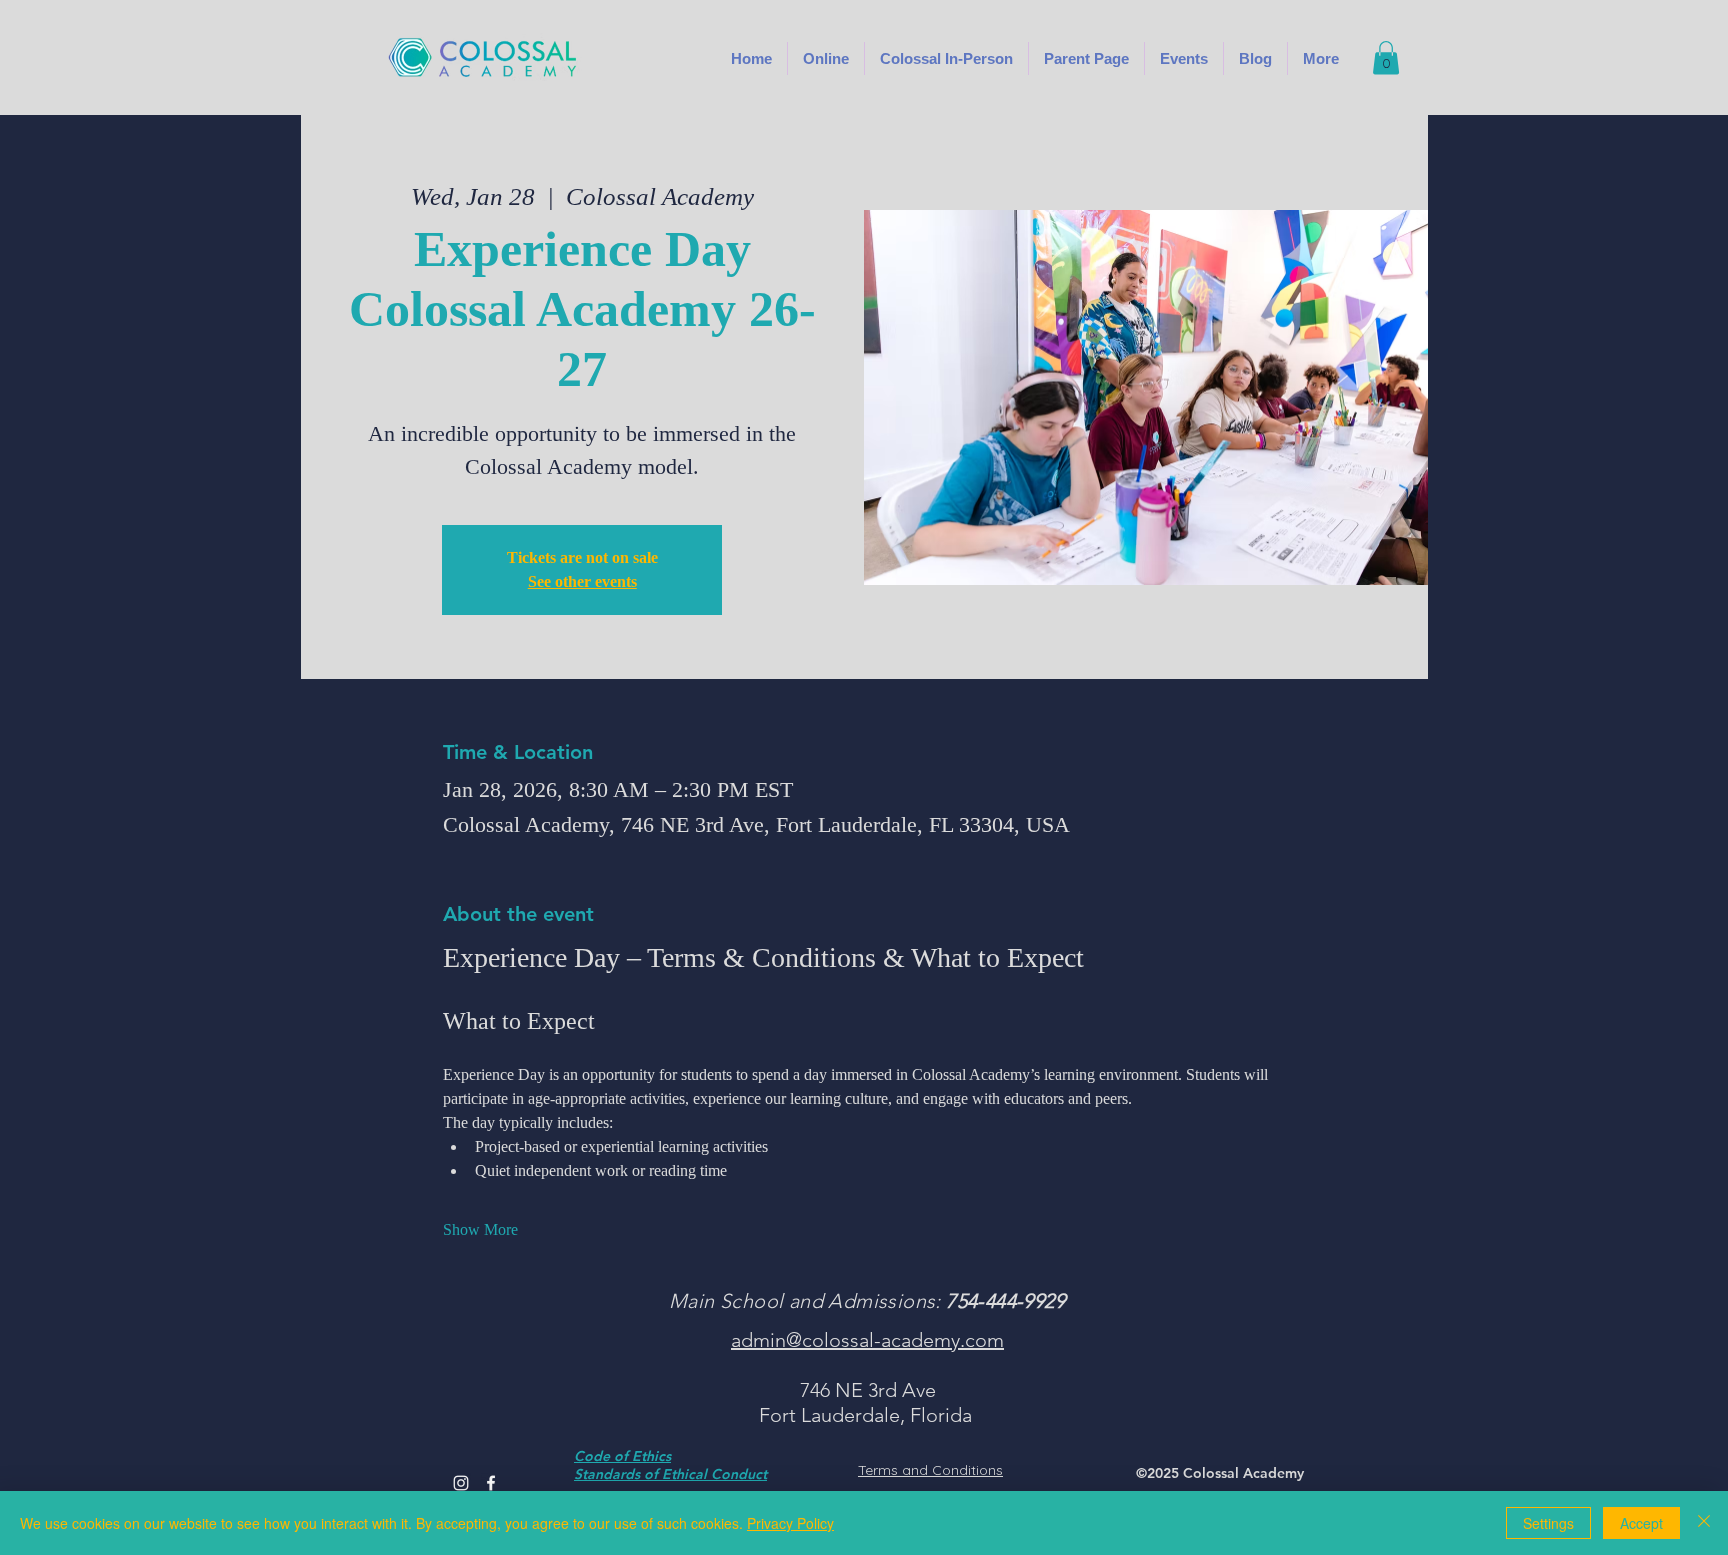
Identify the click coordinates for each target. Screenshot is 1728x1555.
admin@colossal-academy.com (867, 1340)
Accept (1641, 1523)
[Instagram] (461, 1483)
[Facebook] (491, 1483)
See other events (582, 581)
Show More (480, 1229)
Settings (1548, 1523)
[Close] (1704, 1523)
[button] (946, 58)
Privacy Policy (790, 1523)
